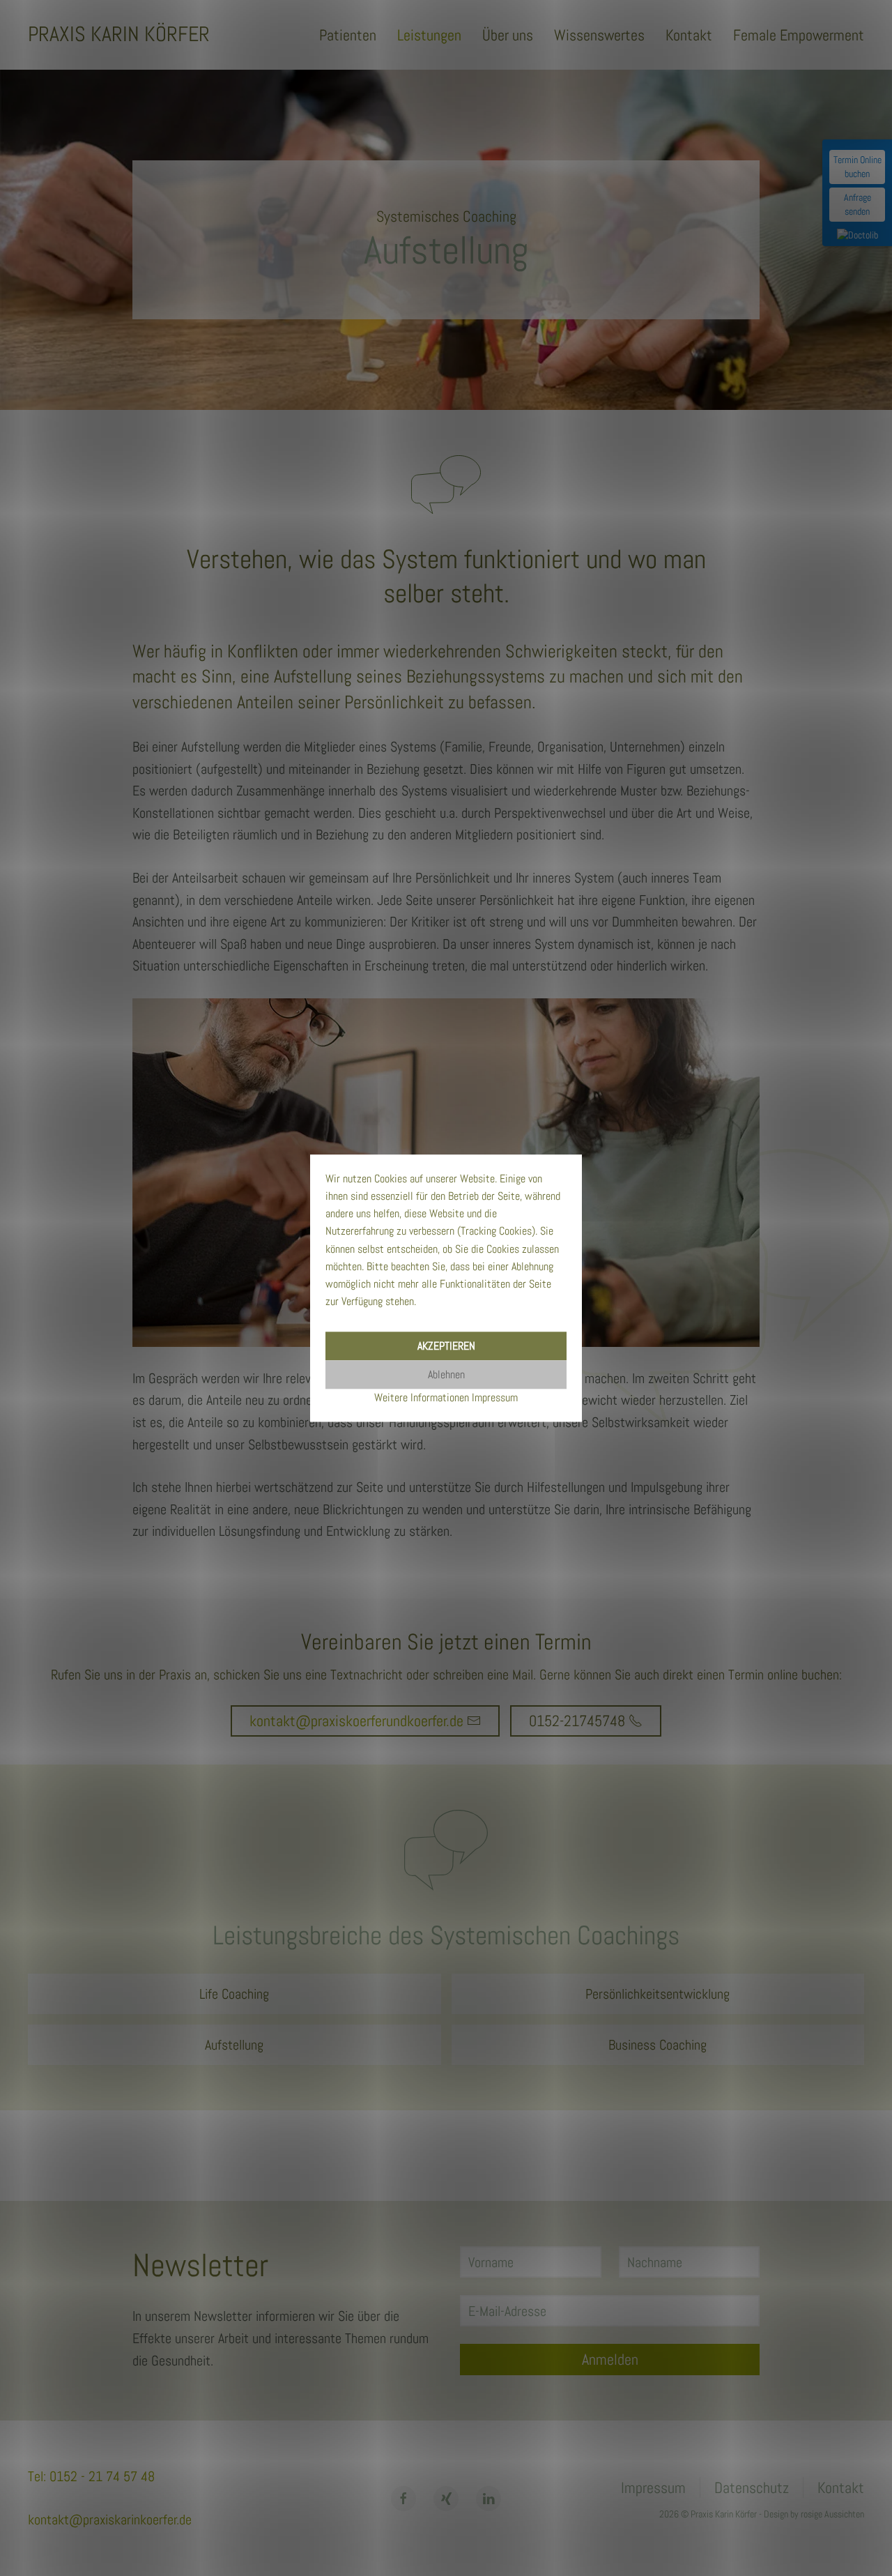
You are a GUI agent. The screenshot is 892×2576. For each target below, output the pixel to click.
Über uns (508, 35)
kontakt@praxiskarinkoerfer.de (110, 2520)
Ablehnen (446, 1374)
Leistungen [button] (429, 35)
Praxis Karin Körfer (119, 34)
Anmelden (610, 2359)
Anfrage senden (858, 204)
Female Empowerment (799, 35)
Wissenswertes (599, 35)
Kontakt (689, 35)
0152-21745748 (577, 1721)
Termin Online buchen (858, 167)
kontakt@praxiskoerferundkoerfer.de (356, 1721)
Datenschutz (752, 2487)
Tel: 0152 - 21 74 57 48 (91, 2476)
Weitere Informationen (422, 1397)
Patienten (348, 35)
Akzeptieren (446, 1346)
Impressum (653, 2487)
